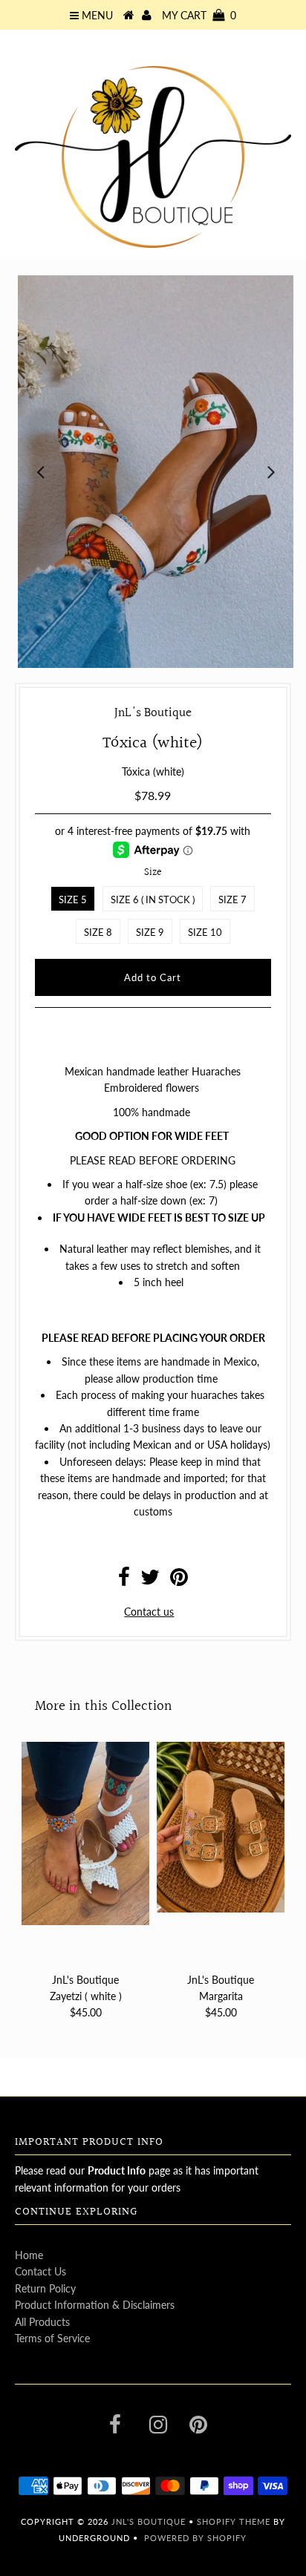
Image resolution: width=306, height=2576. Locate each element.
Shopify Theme (234, 2521)
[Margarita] (221, 1827)
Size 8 (98, 932)
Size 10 (205, 932)
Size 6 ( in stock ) (153, 899)
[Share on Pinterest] (179, 1580)
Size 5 (73, 899)
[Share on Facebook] (124, 1580)
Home (29, 2255)
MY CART (199, 15)
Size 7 (232, 899)
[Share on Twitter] (150, 1580)
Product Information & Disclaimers (95, 2305)
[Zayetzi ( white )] (85, 1833)
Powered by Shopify (195, 2538)
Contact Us (40, 2271)
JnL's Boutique (150, 2521)
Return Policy (45, 2288)
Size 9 (150, 932)
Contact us (149, 1612)
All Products (42, 2322)
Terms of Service (52, 2338)
